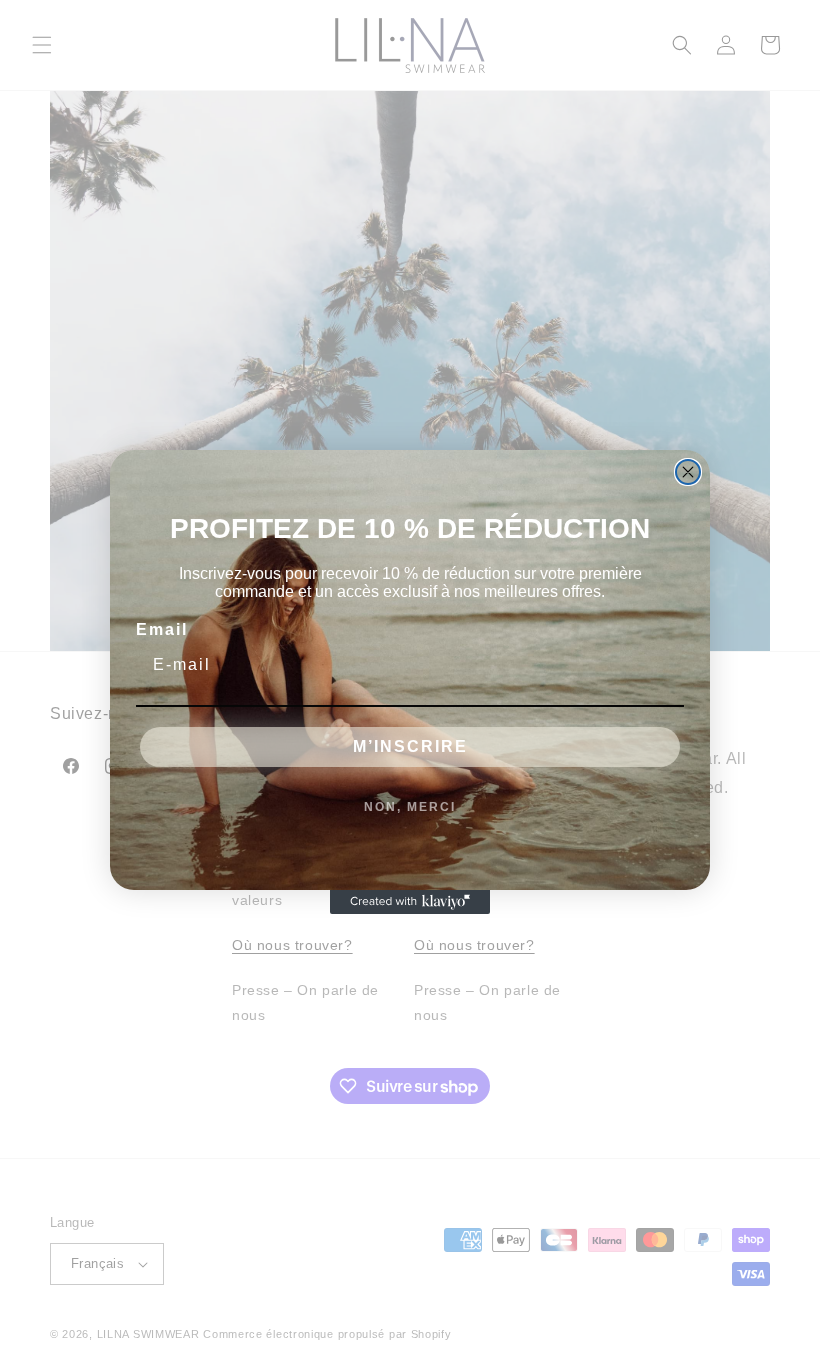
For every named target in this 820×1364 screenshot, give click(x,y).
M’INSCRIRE (410, 746)
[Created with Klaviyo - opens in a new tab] (410, 902)
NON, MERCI (410, 807)
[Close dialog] (688, 472)
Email (162, 629)
